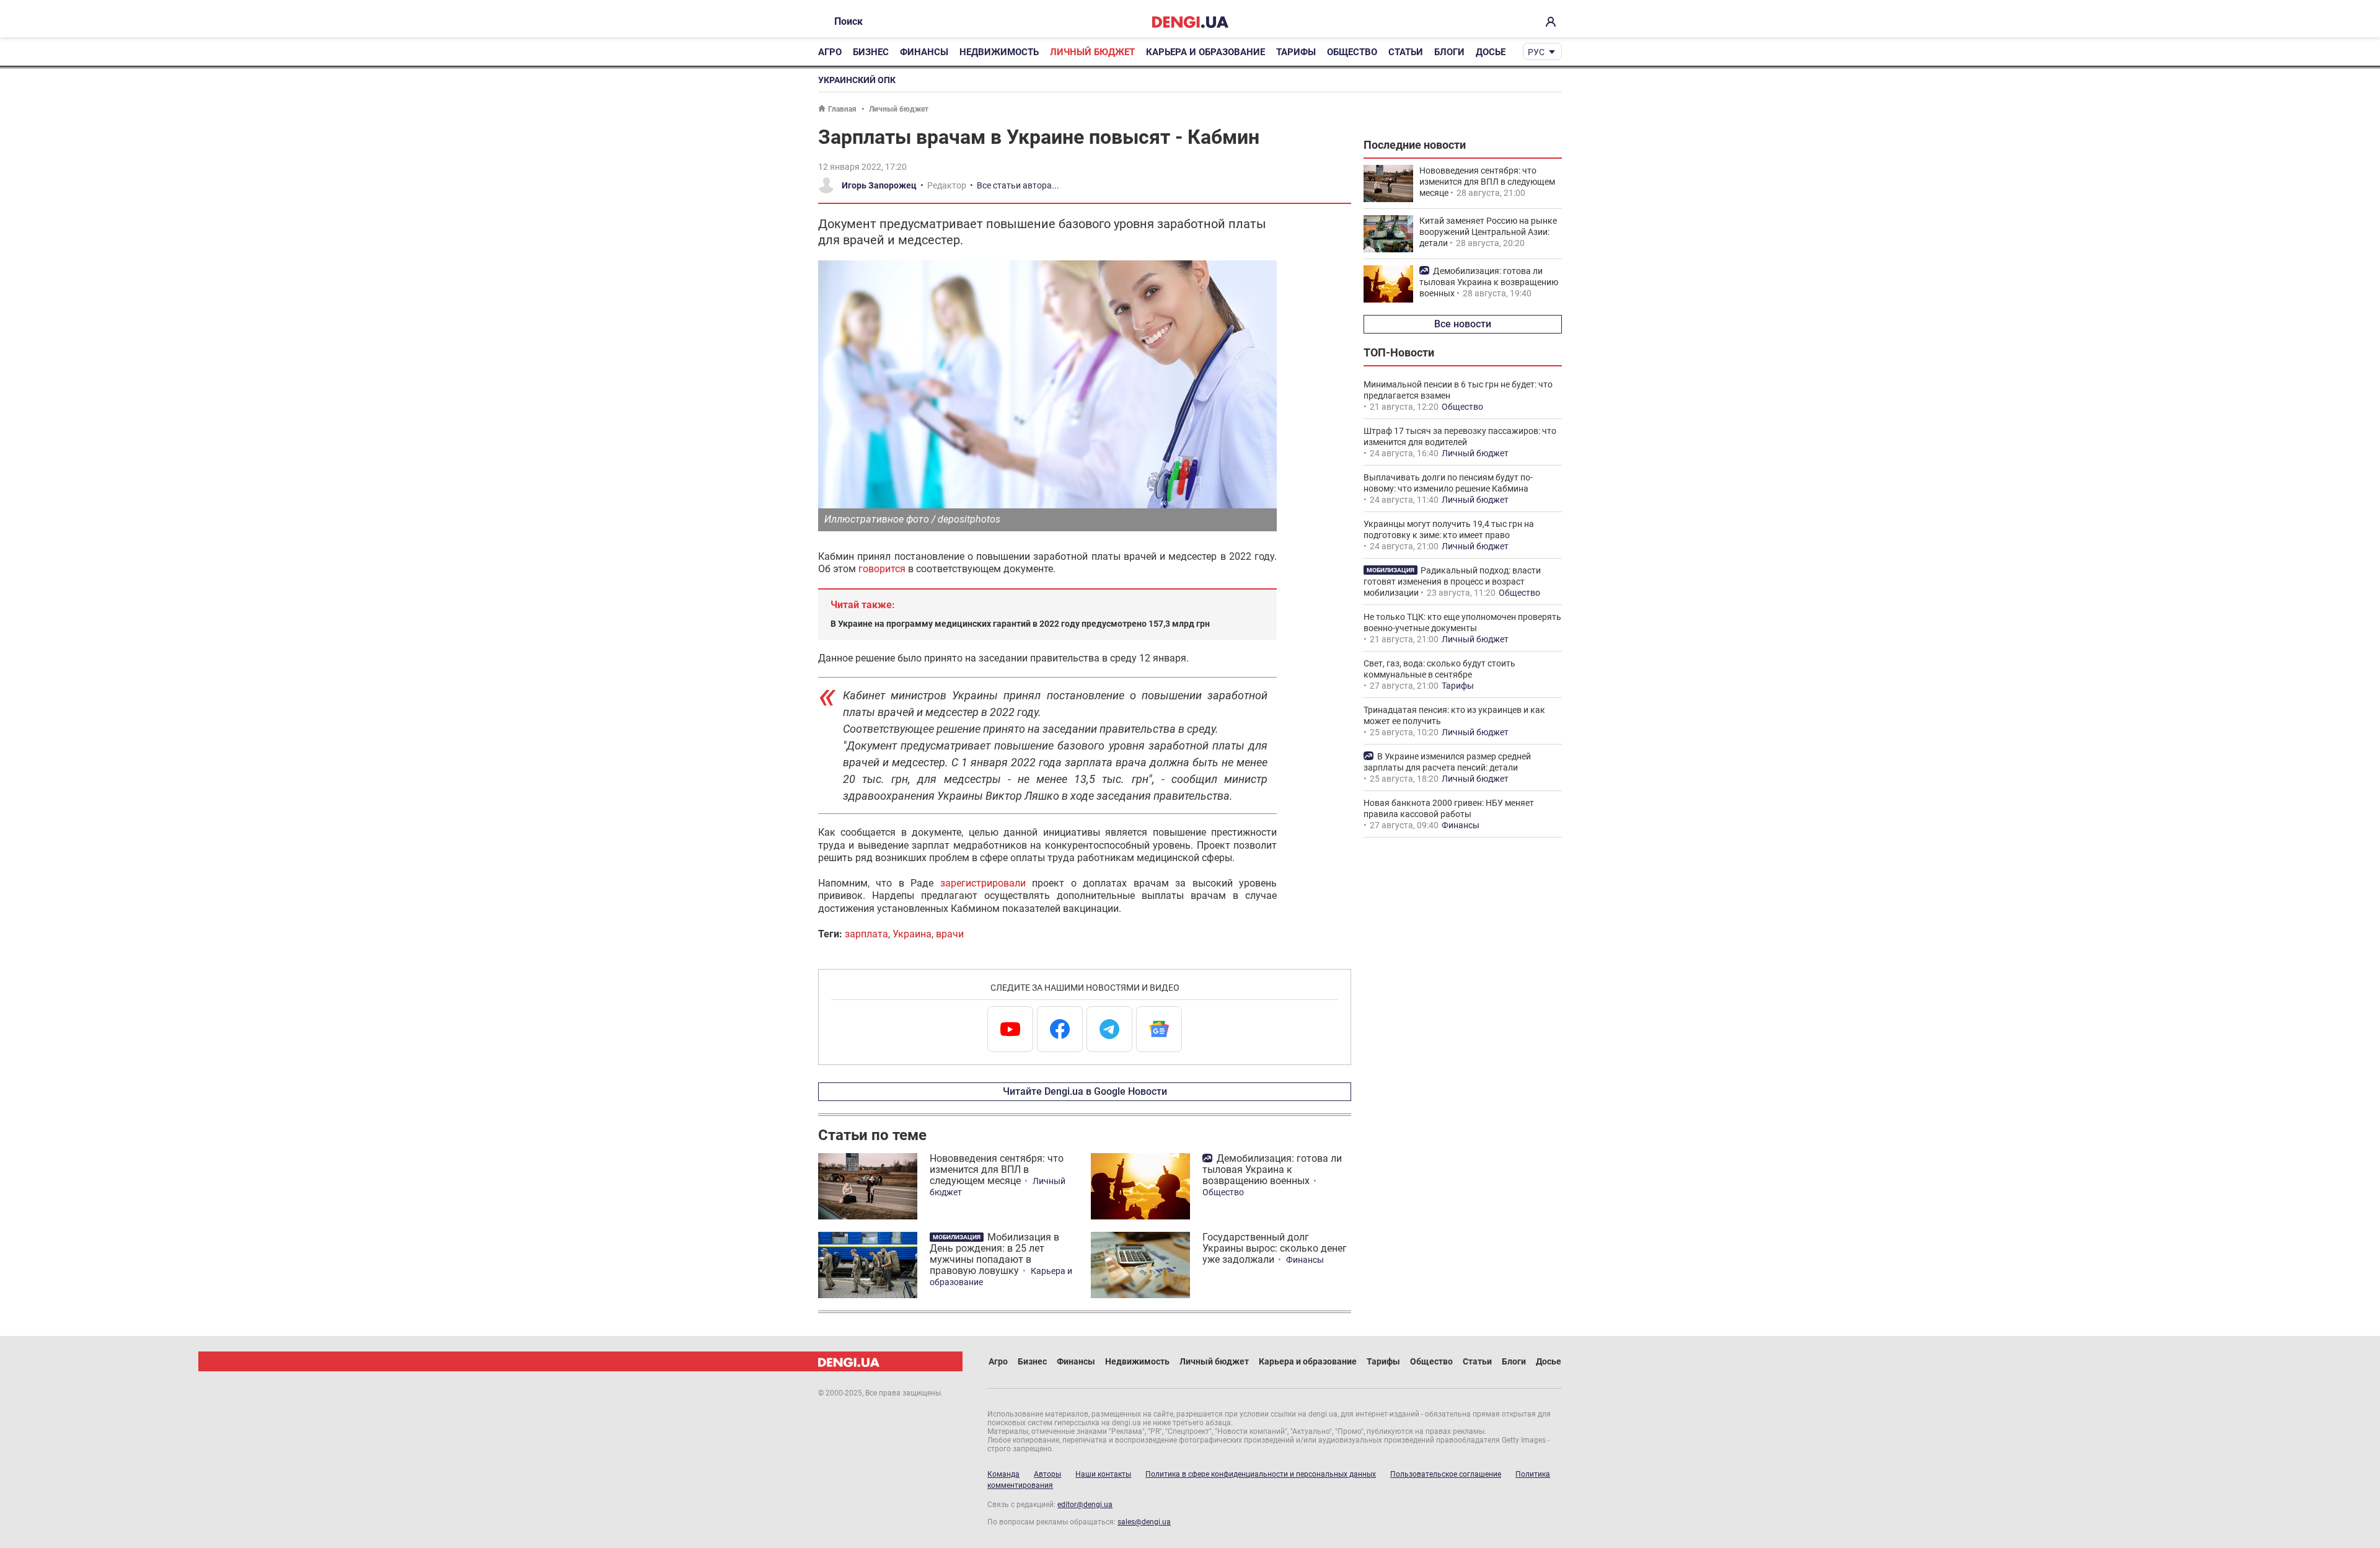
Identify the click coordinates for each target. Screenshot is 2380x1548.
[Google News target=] (1159, 1029)
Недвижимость (999, 52)
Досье (1491, 52)
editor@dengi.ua (1085, 1505)
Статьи (1406, 52)
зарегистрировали (983, 883)
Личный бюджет (1092, 52)
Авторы (1047, 1474)
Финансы (924, 52)
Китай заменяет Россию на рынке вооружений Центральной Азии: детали (1488, 232)
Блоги (1449, 52)
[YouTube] (1010, 1029)
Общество (1352, 52)
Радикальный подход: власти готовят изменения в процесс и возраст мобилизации (1452, 582)
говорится (882, 569)
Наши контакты (1103, 1474)
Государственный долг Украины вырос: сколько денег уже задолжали (1275, 1248)
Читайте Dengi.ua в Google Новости (1085, 1091)
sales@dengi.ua (1144, 1522)
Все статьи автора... (1018, 185)
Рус (1536, 52)
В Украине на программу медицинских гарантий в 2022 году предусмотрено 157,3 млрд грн (1020, 624)
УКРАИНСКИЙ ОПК (857, 80)
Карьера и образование (1205, 52)
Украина (912, 934)
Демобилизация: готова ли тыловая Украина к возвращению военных (1272, 1170)
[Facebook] (1060, 1029)
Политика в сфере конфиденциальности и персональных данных (1261, 1474)
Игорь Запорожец (879, 185)
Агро (830, 52)
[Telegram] (1109, 1029)
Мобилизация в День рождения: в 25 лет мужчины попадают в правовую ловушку (994, 1254)
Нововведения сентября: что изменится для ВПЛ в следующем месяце (997, 1170)
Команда (1003, 1474)
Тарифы (1296, 52)
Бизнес (871, 52)
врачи (950, 934)
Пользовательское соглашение (1446, 1474)
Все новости (1463, 324)
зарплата (866, 934)
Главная (842, 109)
